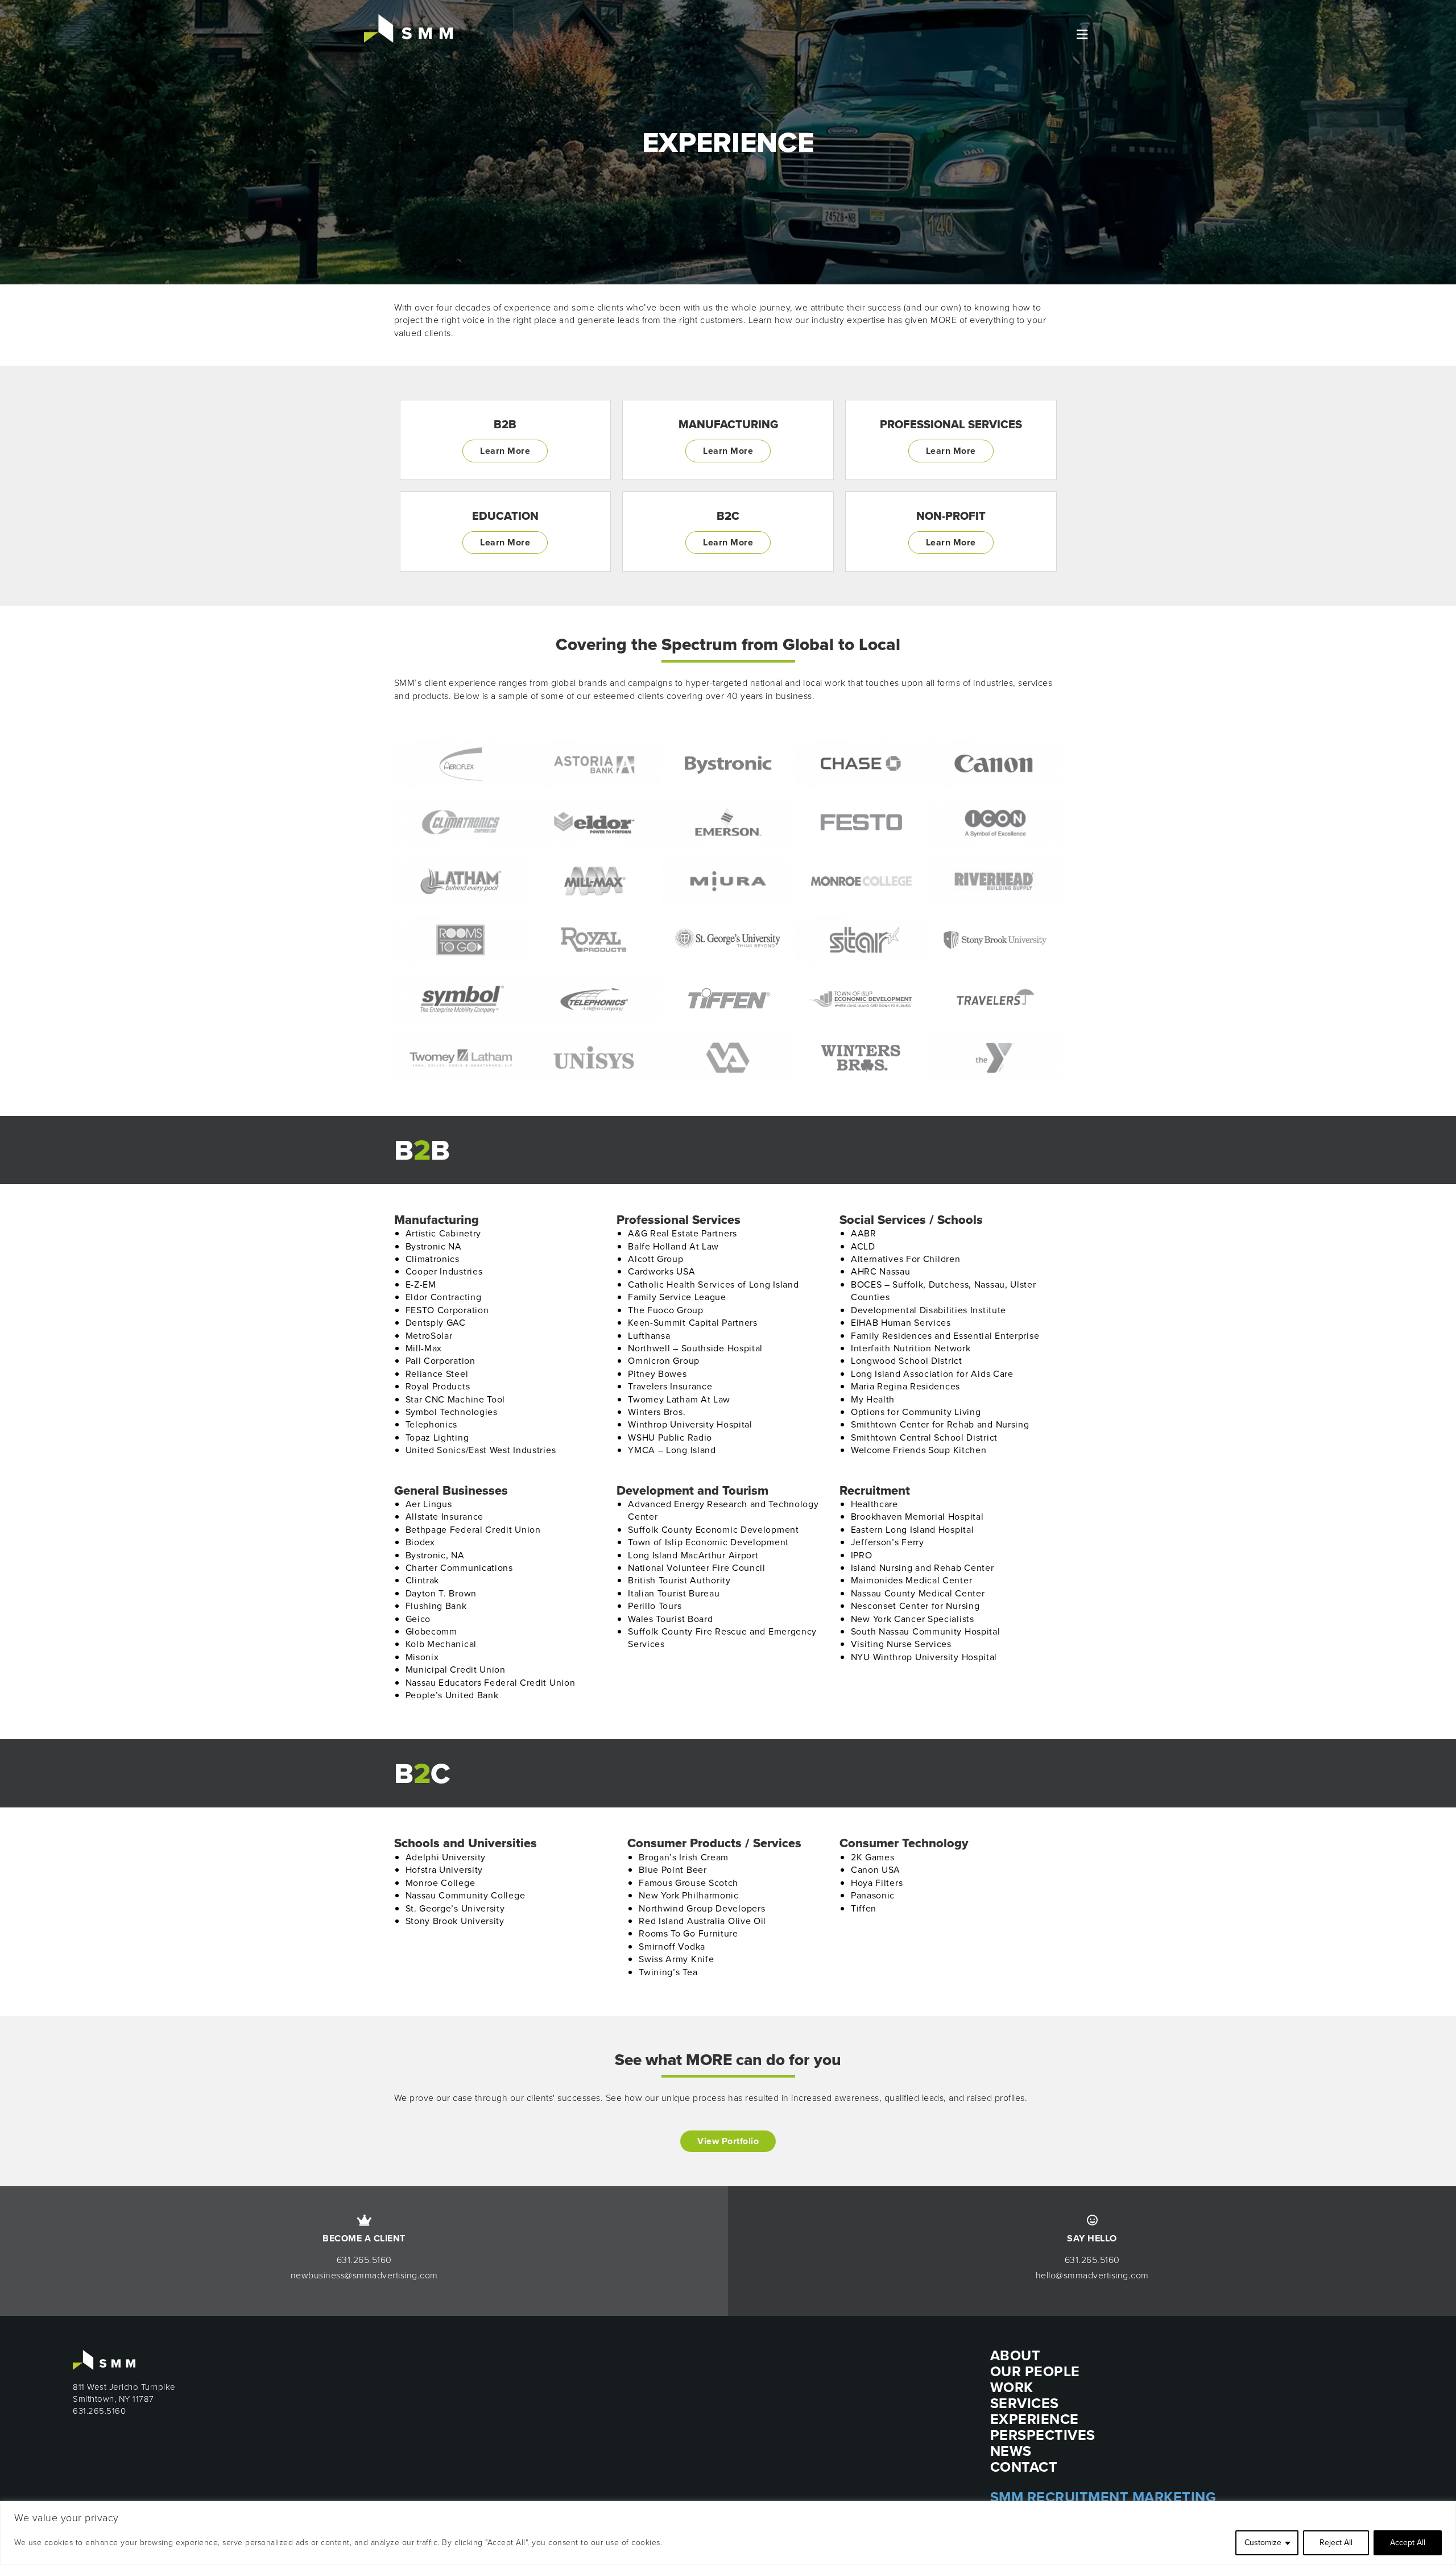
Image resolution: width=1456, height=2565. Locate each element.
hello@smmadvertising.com (1092, 2275)
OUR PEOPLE (1035, 2371)
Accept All (1408, 2543)
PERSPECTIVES (1043, 2435)
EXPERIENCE (1035, 2419)
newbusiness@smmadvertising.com (364, 2275)
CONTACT (1024, 2467)
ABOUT (1016, 2355)
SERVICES (1025, 2403)
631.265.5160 (364, 2260)
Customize (1263, 2543)
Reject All (1336, 2543)
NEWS (1011, 2451)
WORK (1012, 2387)
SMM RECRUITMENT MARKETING (1103, 2497)
